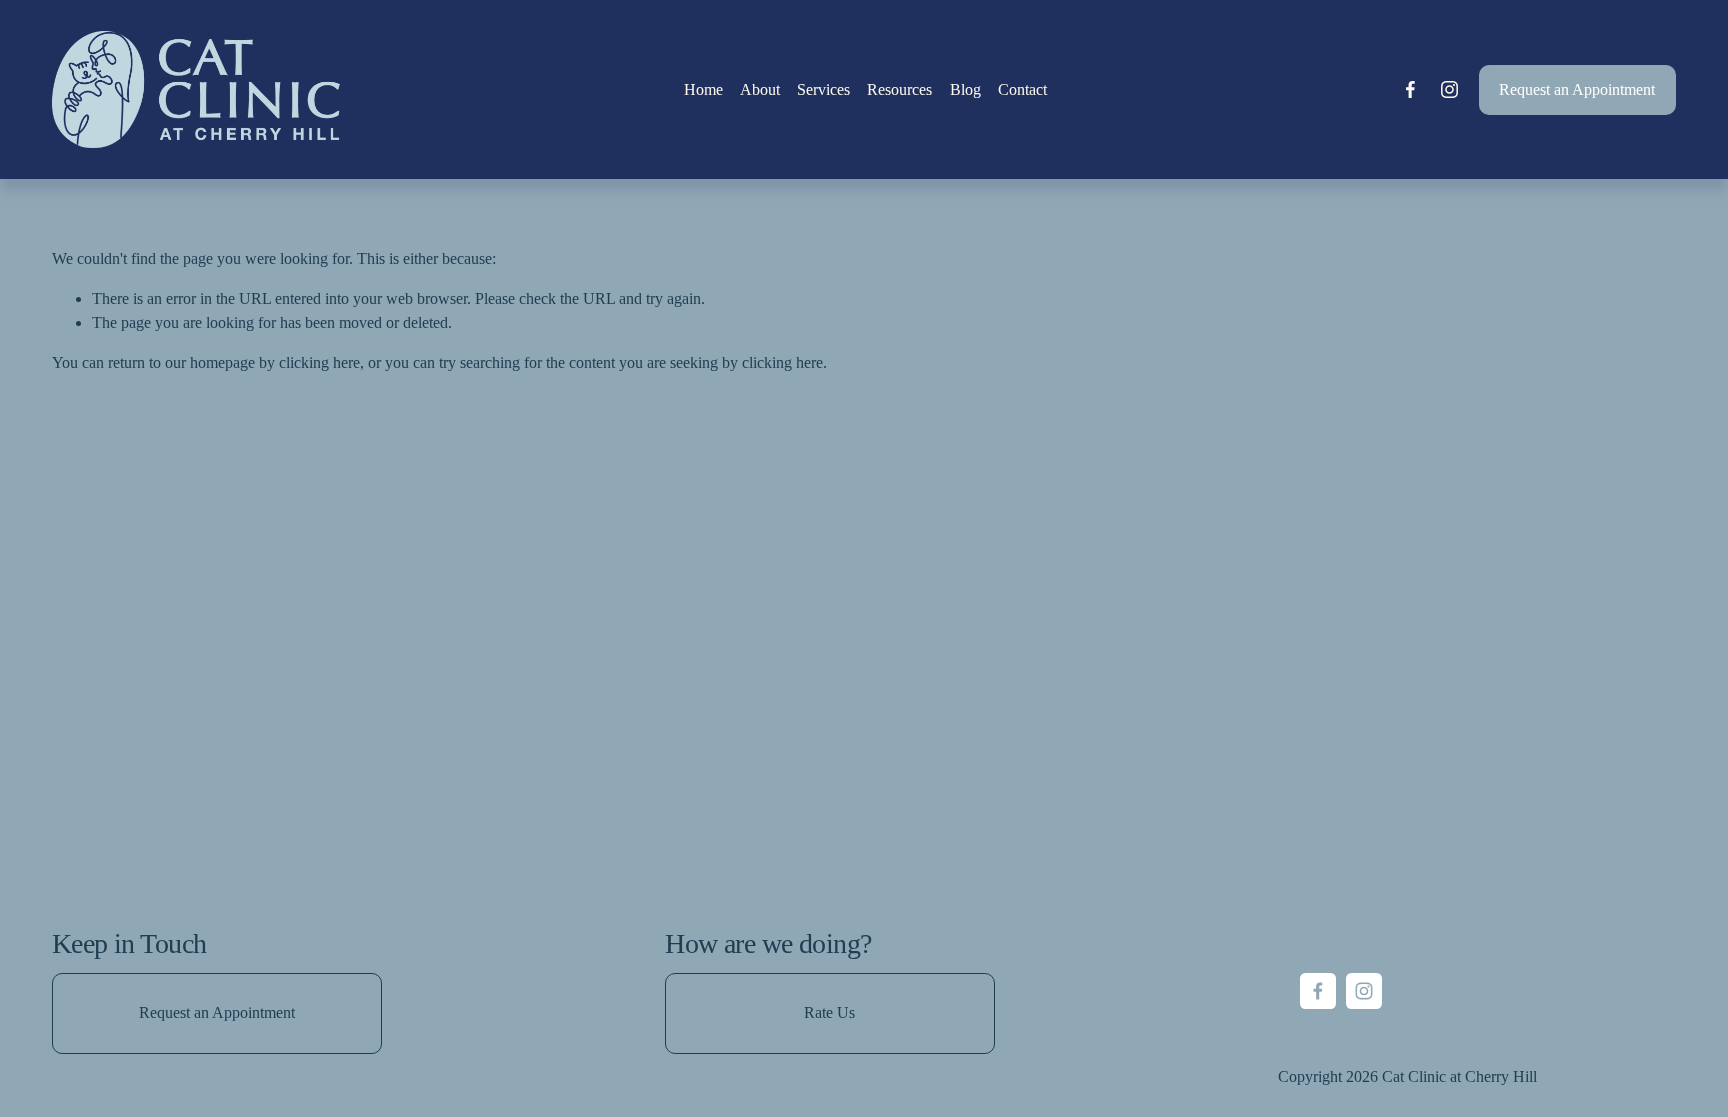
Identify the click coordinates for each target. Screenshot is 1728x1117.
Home (703, 89)
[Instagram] (1449, 89)
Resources (899, 89)
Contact (1022, 89)
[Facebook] (1410, 89)
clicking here (319, 362)
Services (823, 89)
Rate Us (829, 1012)
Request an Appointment (1577, 89)
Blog (965, 89)
